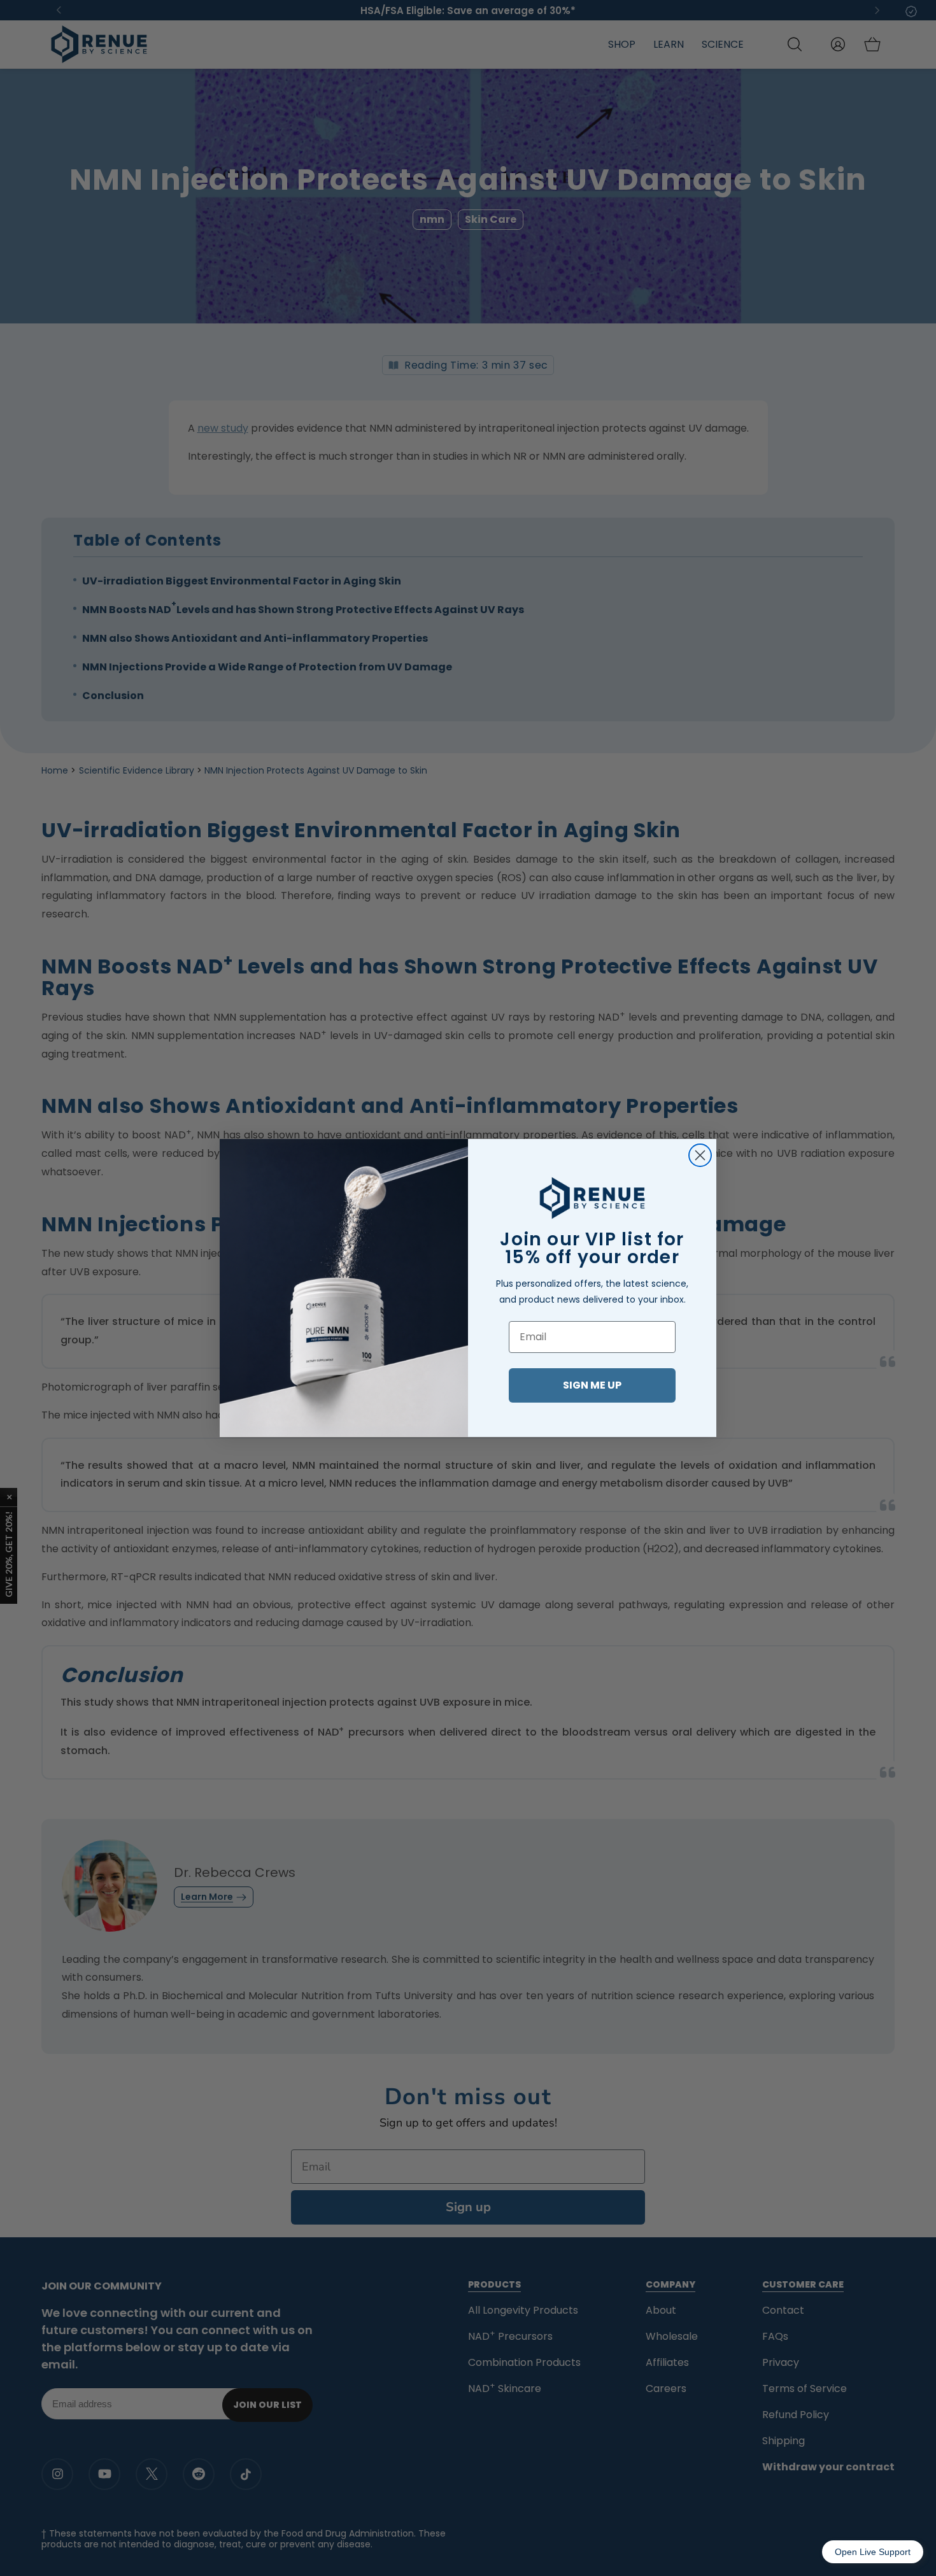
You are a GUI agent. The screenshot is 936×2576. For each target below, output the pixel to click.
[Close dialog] (700, 1155)
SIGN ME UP (592, 1385)
